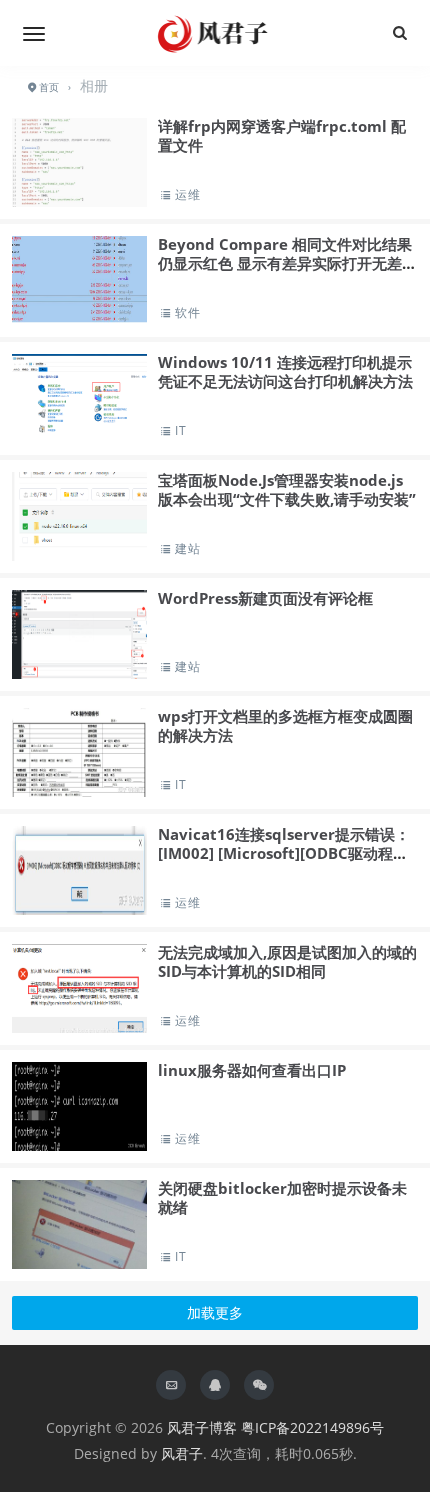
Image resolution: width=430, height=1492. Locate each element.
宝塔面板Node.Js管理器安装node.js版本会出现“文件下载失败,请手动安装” (287, 490)
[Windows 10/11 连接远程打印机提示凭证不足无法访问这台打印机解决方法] (79, 398)
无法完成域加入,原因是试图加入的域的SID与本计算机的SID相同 (287, 962)
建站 (187, 548)
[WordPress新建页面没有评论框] (79, 634)
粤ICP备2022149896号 (312, 1427)
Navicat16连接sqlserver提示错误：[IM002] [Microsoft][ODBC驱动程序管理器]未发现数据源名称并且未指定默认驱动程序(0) (284, 863)
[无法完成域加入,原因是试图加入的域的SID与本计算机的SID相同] (79, 988)
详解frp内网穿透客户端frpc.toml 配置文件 (282, 136)
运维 (187, 194)
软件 (187, 312)
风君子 (182, 1453)
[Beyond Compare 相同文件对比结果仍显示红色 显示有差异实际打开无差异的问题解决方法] (79, 280)
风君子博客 (202, 1427)
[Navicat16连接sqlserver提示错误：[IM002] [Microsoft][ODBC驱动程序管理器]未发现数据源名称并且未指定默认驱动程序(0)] (79, 870)
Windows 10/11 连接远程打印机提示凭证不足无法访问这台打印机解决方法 (285, 372)
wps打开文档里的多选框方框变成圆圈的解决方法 (285, 726)
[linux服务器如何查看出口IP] (79, 1106)
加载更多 (215, 1312)
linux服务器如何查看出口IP (252, 1070)
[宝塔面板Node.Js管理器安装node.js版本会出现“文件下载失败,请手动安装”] (79, 516)
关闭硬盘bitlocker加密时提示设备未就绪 (282, 1198)
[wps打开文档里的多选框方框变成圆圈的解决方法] (79, 752)
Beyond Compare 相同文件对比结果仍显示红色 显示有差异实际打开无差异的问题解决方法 (287, 263)
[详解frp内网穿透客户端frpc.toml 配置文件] (79, 193)
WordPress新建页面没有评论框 (265, 598)
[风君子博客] (215, 33)
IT (180, 430)
